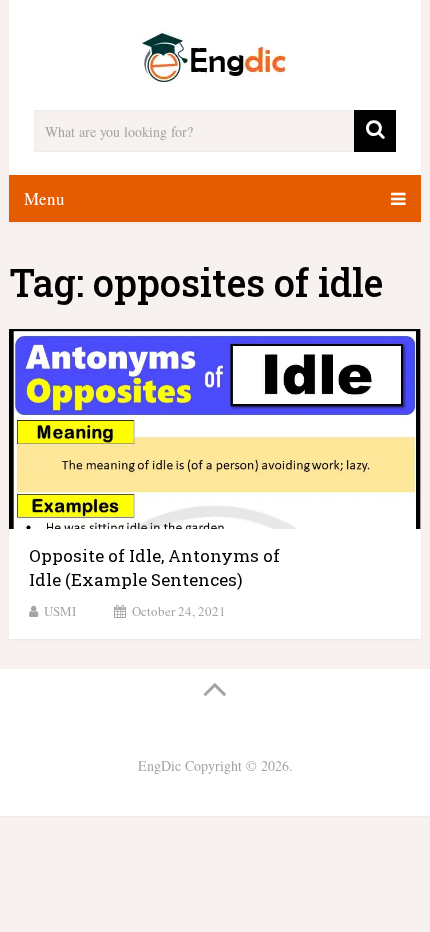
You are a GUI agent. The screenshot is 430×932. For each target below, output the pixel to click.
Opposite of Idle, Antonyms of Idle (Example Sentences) (154, 567)
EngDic (159, 765)
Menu (44, 198)
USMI (60, 611)
